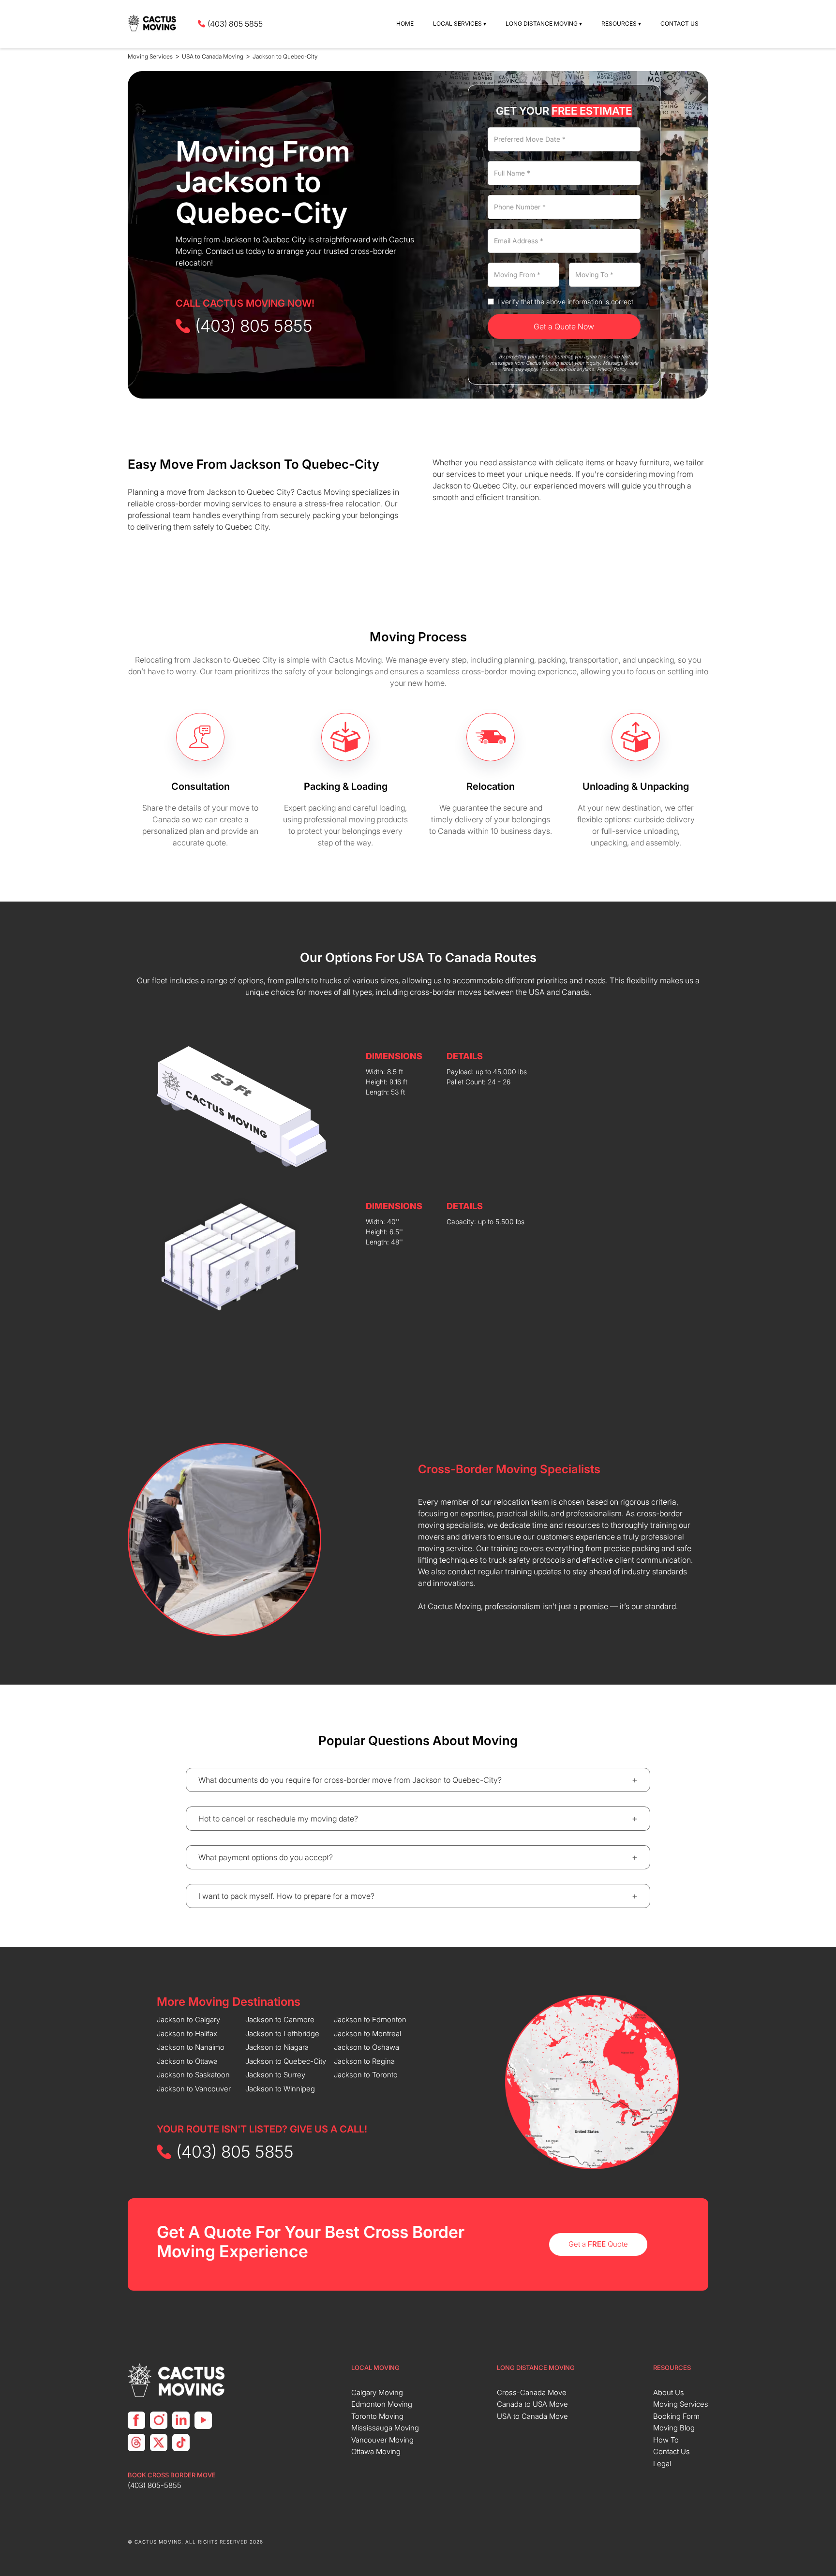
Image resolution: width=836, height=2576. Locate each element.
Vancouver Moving (382, 2440)
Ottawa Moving (376, 2451)
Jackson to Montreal (367, 2034)
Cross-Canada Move (532, 2392)
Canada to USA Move (532, 2404)
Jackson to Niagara (277, 2047)
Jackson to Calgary (188, 2020)
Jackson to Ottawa (187, 2061)
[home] (153, 24)
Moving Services (150, 56)
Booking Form (676, 2416)
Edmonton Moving (382, 2404)
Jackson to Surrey (275, 2075)
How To (666, 2440)
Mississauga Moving (385, 2428)
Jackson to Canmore (280, 2020)
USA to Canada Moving (213, 56)
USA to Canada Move (532, 2416)
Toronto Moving (377, 2416)
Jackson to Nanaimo (191, 2047)
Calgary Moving (377, 2392)
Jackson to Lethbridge (282, 2034)
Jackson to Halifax (187, 2034)
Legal (662, 2464)
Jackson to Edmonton (370, 2020)
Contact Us (679, 23)
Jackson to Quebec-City (285, 56)
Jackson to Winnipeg (280, 2089)
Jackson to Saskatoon (193, 2075)
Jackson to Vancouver (194, 2089)
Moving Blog (674, 2428)
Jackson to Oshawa (366, 2047)
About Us (669, 2392)
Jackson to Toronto (366, 2075)
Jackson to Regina (364, 2061)
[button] (460, 24)
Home (405, 23)
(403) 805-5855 (155, 2485)
